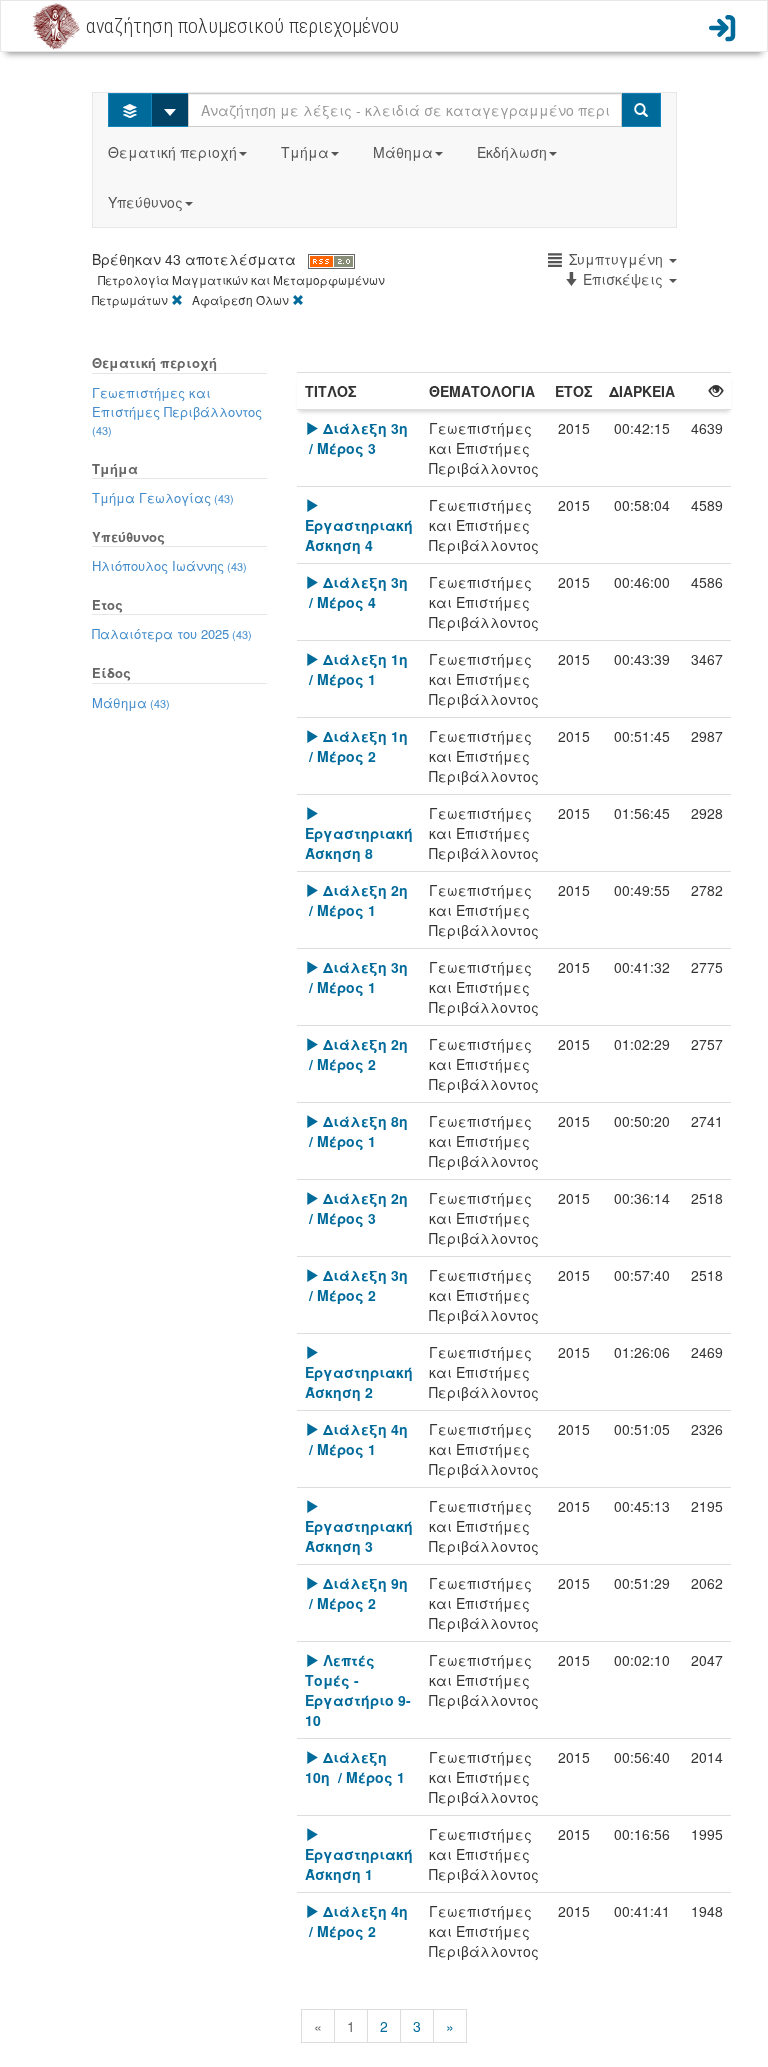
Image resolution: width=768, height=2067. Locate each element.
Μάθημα (403, 152)
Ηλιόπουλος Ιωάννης (169, 565)
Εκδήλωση (512, 152)
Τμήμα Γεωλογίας (163, 497)
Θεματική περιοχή (172, 152)
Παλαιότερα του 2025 (172, 633)
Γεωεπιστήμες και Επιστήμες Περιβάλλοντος (177, 410)
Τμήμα (305, 152)
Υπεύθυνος (145, 202)
